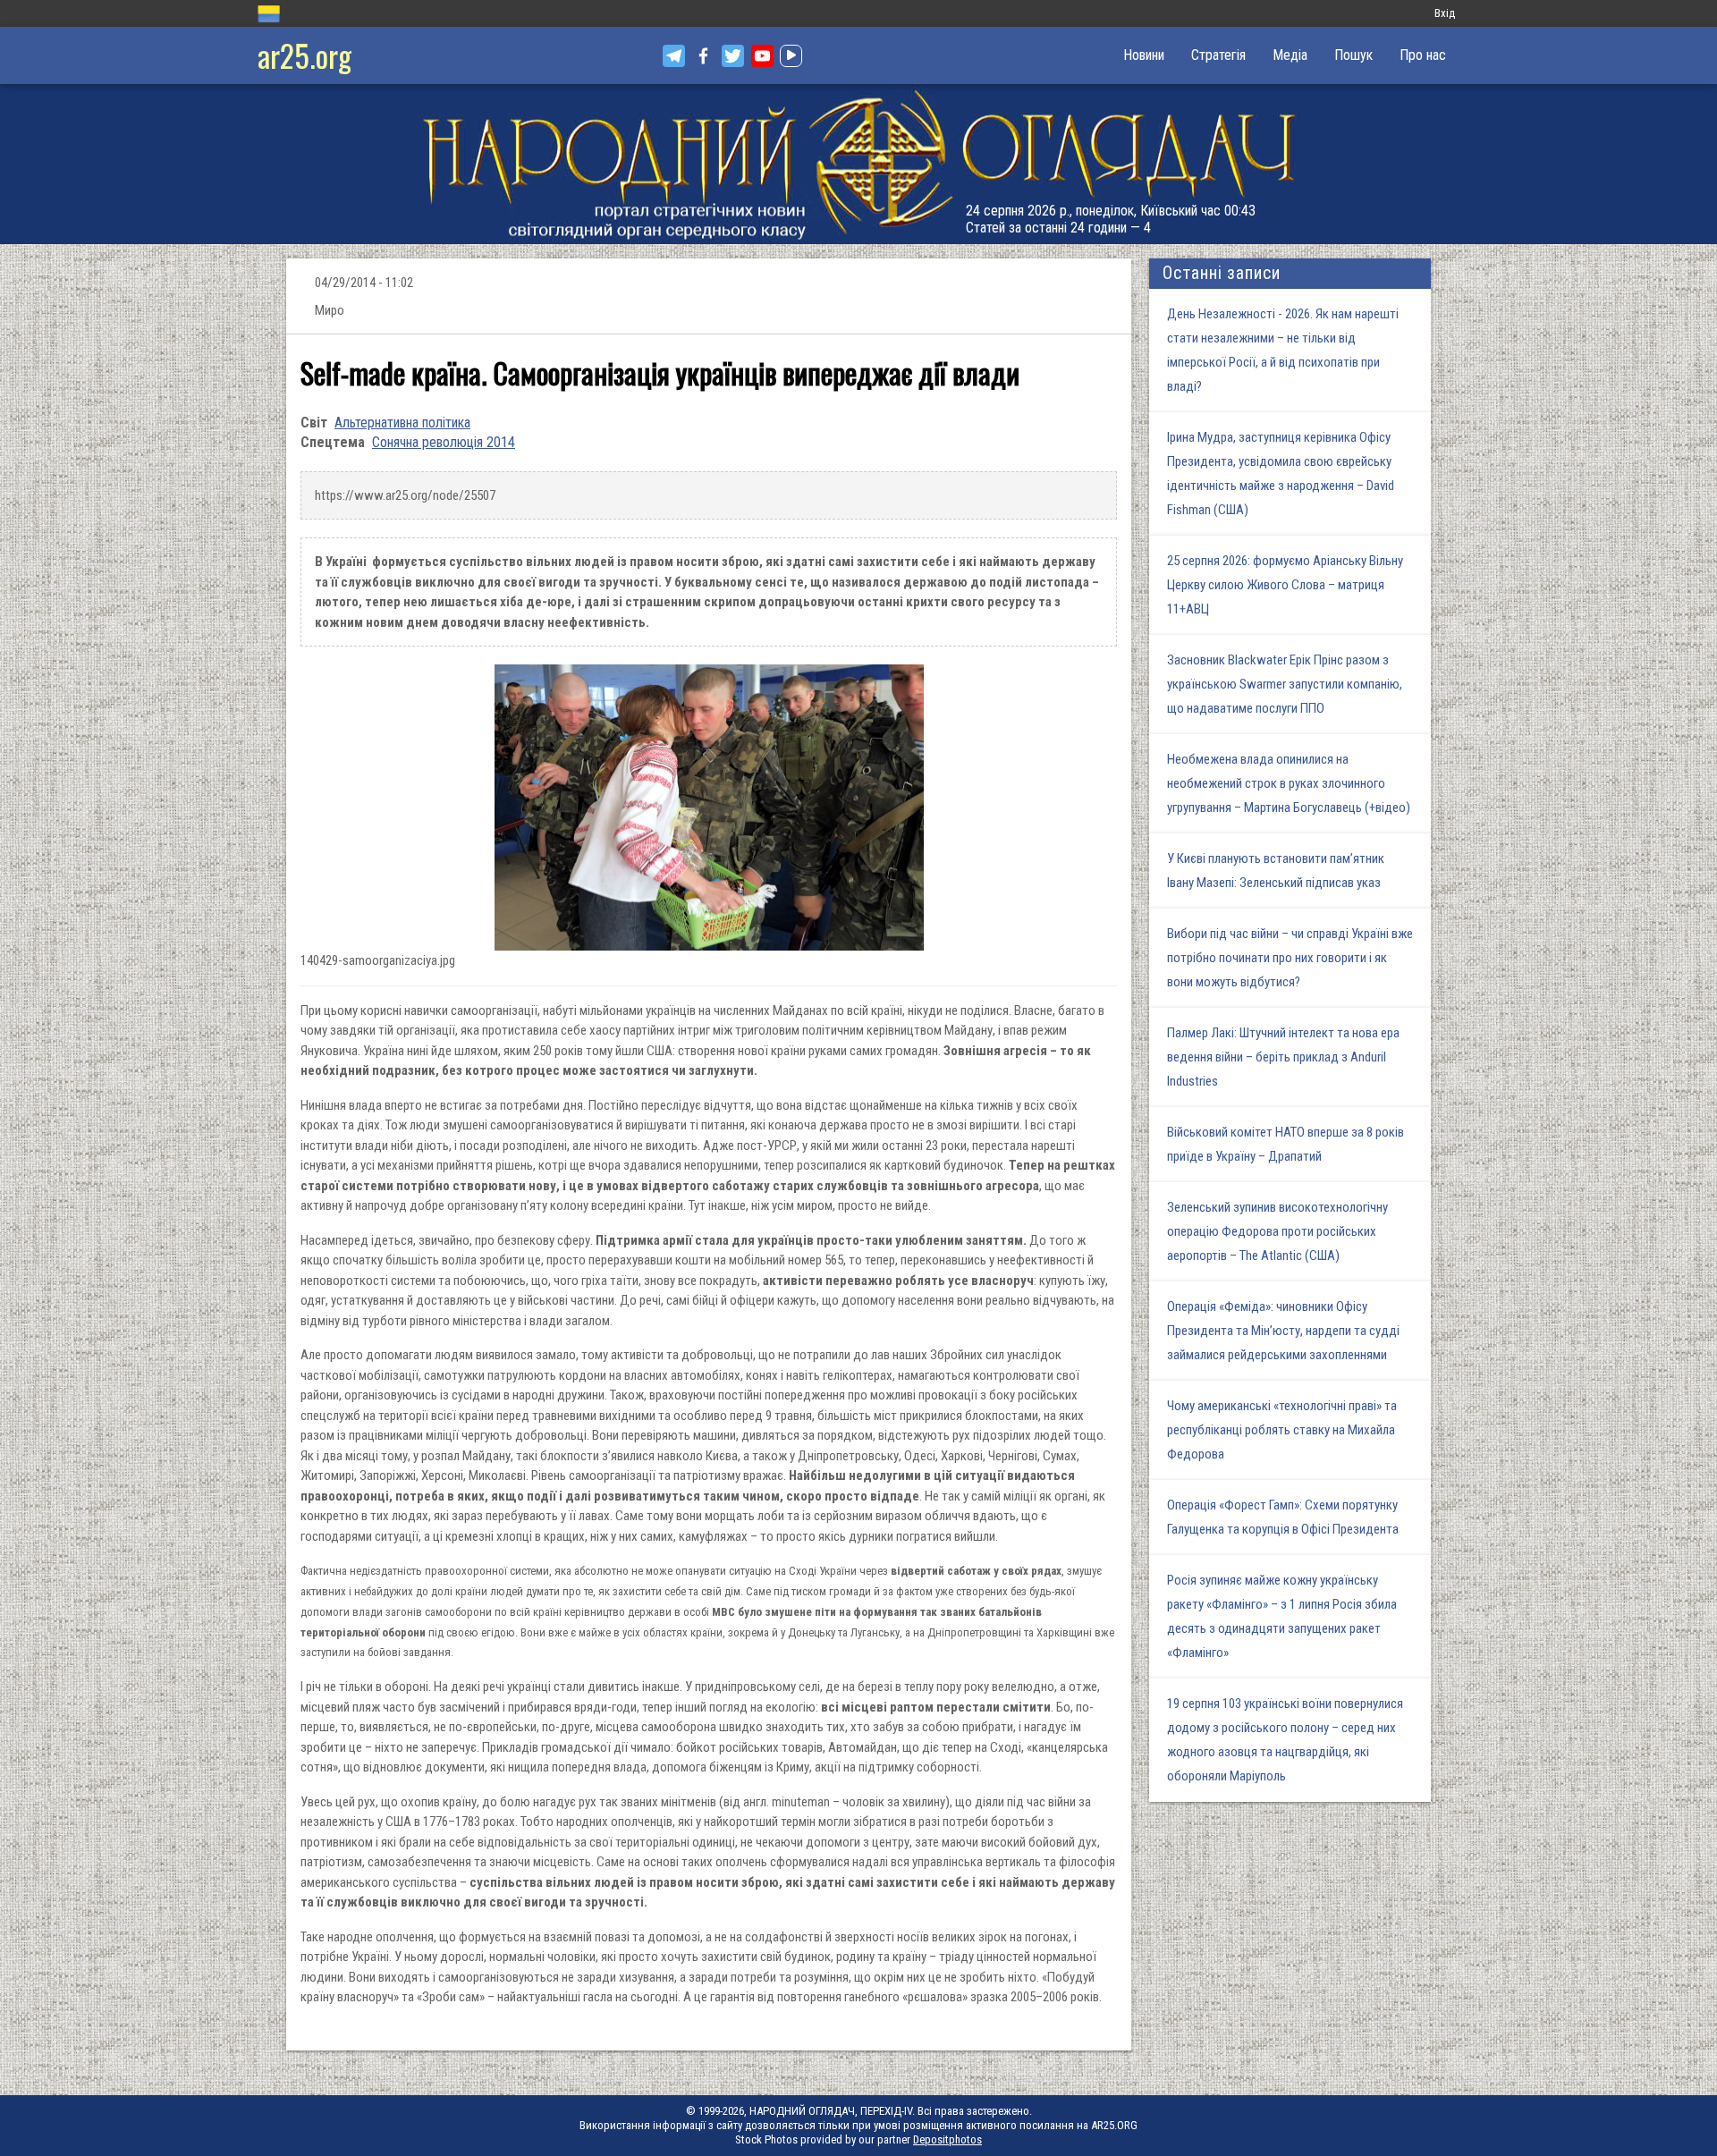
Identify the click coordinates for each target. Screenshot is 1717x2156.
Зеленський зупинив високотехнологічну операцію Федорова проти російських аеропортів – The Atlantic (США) (1277, 1231)
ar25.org (304, 55)
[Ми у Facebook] (703, 56)
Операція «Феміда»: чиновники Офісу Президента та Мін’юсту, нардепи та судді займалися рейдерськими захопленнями (1283, 1331)
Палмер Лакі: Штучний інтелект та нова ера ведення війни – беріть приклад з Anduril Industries (1283, 1057)
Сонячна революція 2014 (444, 442)
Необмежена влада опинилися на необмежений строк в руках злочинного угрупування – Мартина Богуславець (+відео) (1289, 783)
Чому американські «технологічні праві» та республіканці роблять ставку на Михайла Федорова (1282, 1430)
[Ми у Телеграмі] (674, 56)
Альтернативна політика (402, 423)
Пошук (1353, 55)
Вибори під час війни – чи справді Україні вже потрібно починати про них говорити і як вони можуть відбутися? (1290, 958)
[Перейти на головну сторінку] (858, 164)
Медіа (1290, 55)
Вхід (1445, 13)
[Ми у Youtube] (762, 56)
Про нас (1423, 55)
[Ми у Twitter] (733, 56)
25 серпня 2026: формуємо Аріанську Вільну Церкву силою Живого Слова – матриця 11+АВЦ (1285, 585)
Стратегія (1218, 55)
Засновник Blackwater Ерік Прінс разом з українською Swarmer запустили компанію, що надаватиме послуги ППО (1285, 684)
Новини (1144, 55)
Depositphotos (947, 2139)
